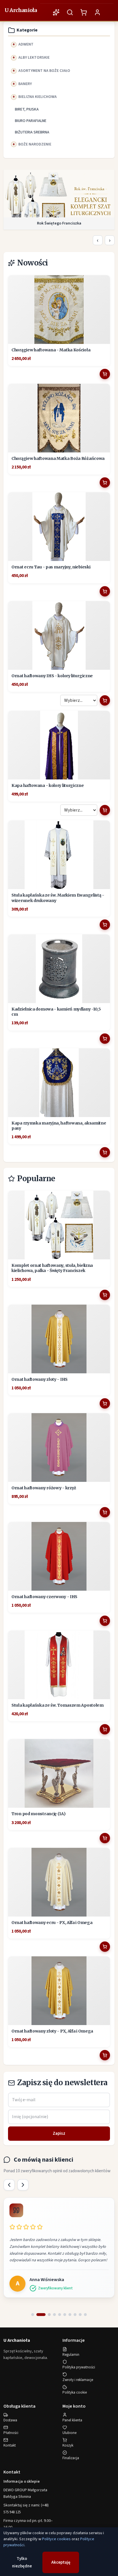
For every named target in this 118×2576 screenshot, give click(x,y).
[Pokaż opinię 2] (38, 2315)
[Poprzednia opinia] (9, 2185)
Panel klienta (72, 2420)
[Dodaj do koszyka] (105, 374)
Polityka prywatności (79, 2367)
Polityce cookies (56, 2539)
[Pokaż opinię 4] (54, 2315)
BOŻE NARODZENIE (35, 144)
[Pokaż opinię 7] (70, 2315)
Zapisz (59, 2133)
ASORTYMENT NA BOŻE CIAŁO (44, 71)
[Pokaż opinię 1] (33, 2315)
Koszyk (68, 2445)
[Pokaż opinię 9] (80, 2315)
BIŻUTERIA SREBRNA (32, 132)
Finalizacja (71, 2458)
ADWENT (26, 44)
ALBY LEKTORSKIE (34, 58)
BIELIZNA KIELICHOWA (38, 97)
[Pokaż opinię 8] (75, 2315)
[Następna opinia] (23, 2185)
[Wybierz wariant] (105, 700)
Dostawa (10, 2420)
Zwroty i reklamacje (78, 2380)
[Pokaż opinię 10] (85, 2315)
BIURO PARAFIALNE (31, 121)
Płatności (11, 2433)
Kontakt (10, 2445)
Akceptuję (61, 2562)
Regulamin (71, 2355)
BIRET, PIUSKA (27, 109)
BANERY (25, 84)
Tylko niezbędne (22, 2562)
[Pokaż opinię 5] (60, 2315)
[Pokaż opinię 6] (65, 2315)
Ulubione (69, 2433)
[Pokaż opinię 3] (46, 2315)
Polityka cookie (75, 2392)
